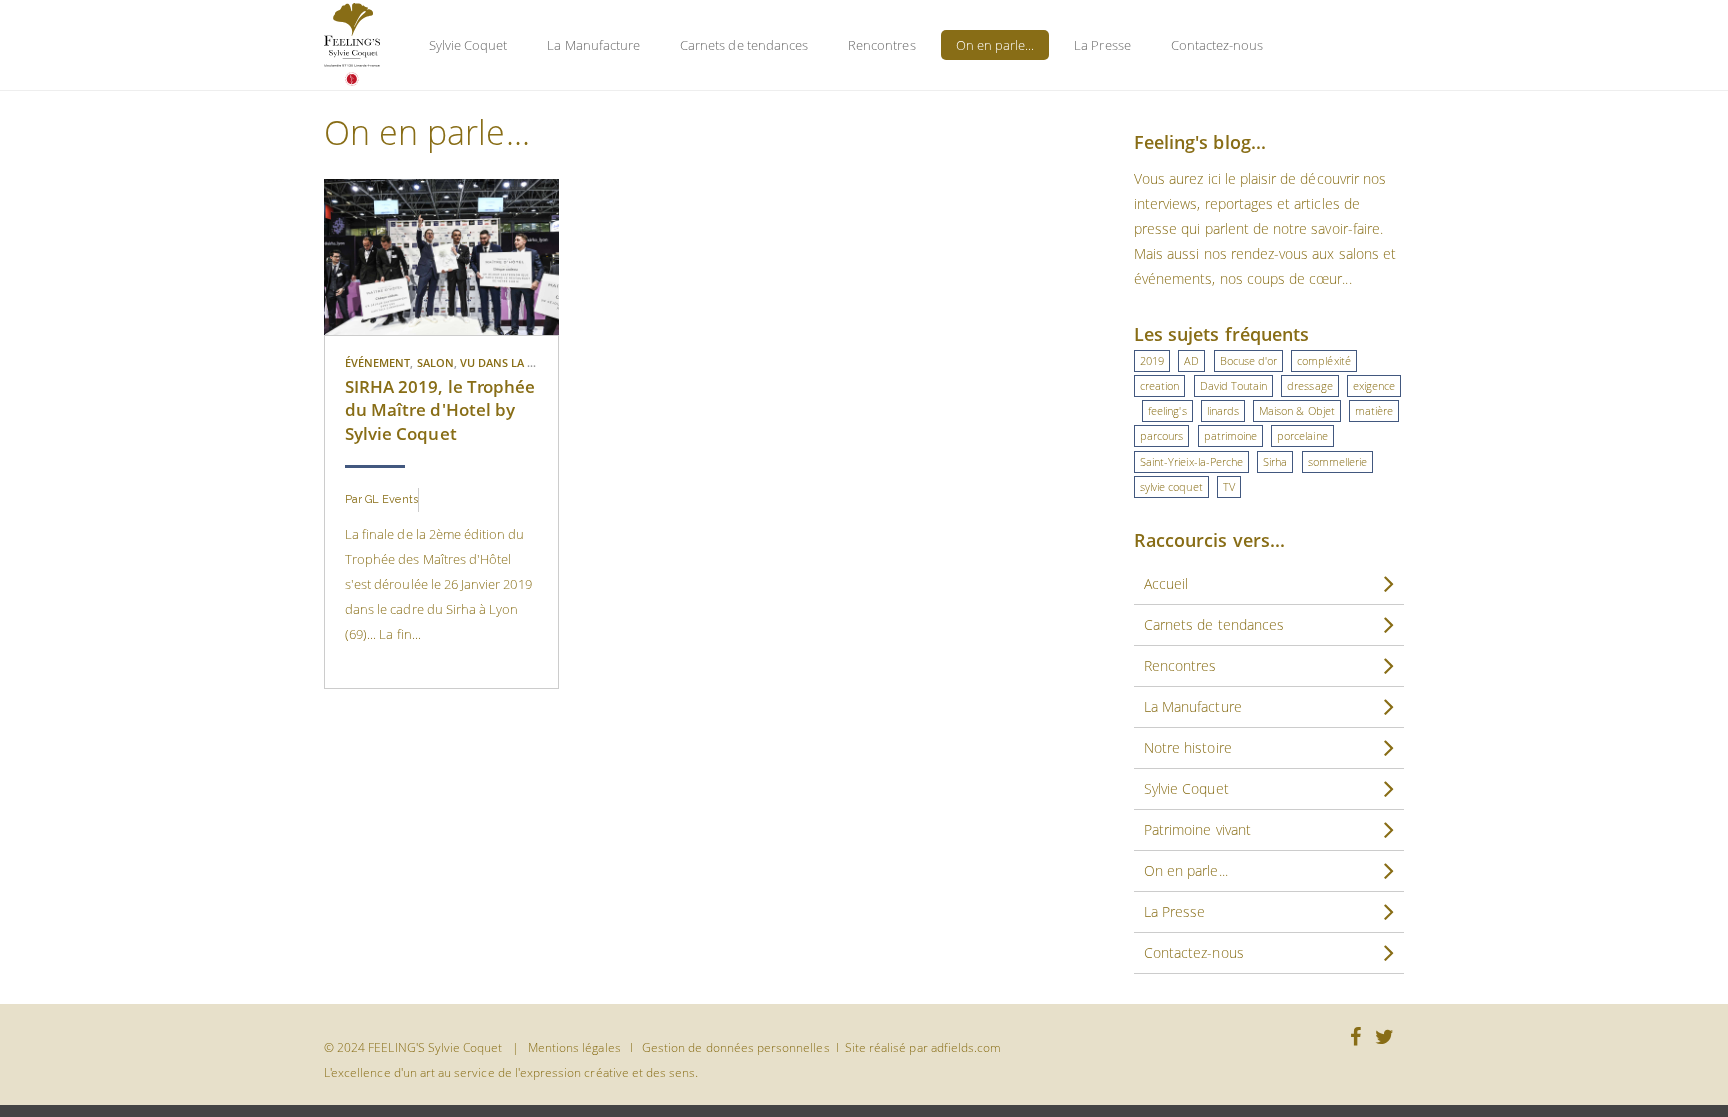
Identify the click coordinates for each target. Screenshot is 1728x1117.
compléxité (1324, 360)
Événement (377, 362)
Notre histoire (1188, 747)
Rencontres (882, 45)
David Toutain (1234, 385)
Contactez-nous (1217, 45)
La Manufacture (593, 45)
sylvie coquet (1171, 486)
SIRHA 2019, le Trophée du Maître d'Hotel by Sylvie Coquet (440, 410)
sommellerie (1338, 461)
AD (1191, 360)
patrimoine (1231, 435)
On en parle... (995, 45)
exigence (1374, 385)
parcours (1161, 435)
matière (1374, 410)
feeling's (1167, 410)
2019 (1152, 360)
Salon (435, 362)
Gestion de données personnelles (736, 1047)
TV (1229, 486)
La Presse (1102, 45)
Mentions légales (574, 1047)
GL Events (391, 499)
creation (1159, 385)
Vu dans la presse (513, 362)
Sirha (1275, 461)
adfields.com (966, 1047)
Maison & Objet (1297, 410)
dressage (1309, 385)
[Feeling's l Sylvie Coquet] (352, 45)
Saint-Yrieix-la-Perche (1191, 461)
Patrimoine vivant (1197, 829)
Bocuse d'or (1249, 360)
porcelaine (1302, 435)
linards (1223, 410)
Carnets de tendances (744, 45)
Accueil (1166, 583)
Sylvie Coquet (468, 45)
